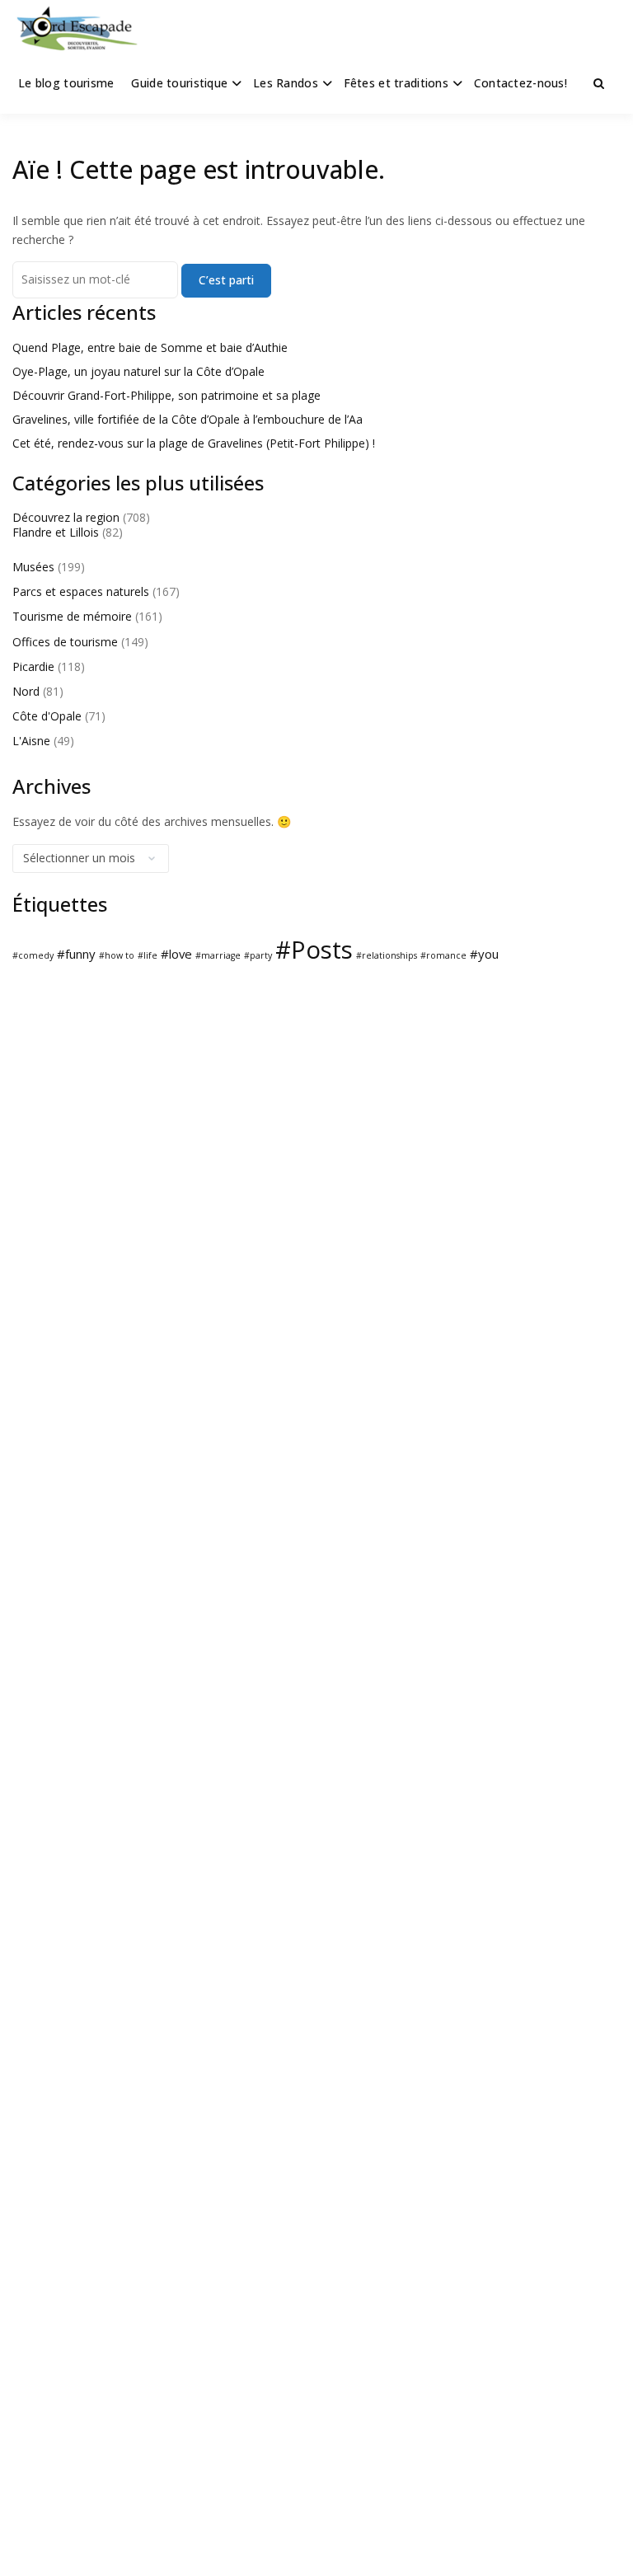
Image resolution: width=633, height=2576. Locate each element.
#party (258, 955)
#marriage (218, 955)
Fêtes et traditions (396, 83)
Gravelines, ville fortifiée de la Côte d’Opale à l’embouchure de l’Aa (188, 419)
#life (148, 955)
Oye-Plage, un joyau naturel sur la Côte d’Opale (138, 371)
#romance (443, 955)
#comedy (33, 955)
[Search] (599, 83)
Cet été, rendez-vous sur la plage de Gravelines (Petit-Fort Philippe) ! (194, 443)
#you (484, 954)
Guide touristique (179, 83)
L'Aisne (31, 741)
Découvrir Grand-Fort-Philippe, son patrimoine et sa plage (166, 395)
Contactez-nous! (520, 83)
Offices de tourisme (65, 642)
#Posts (314, 950)
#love (176, 954)
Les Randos (286, 83)
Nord (26, 691)
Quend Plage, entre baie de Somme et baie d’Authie (150, 347)
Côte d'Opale (47, 716)
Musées (33, 567)
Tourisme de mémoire (72, 616)
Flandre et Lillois (56, 532)
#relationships (387, 955)
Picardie (33, 666)
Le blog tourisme (66, 83)
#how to (117, 955)
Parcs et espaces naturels (81, 591)
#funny (76, 954)
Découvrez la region (66, 517)
